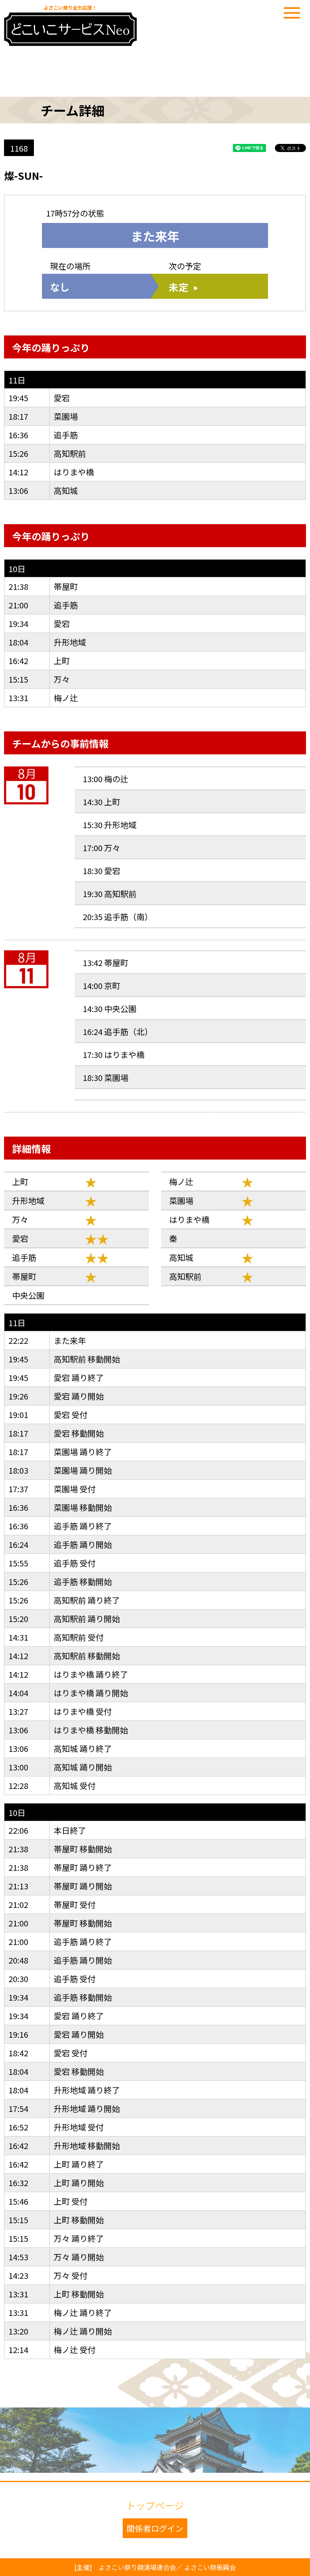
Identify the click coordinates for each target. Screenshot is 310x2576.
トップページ (155, 2505)
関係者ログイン (155, 2528)
